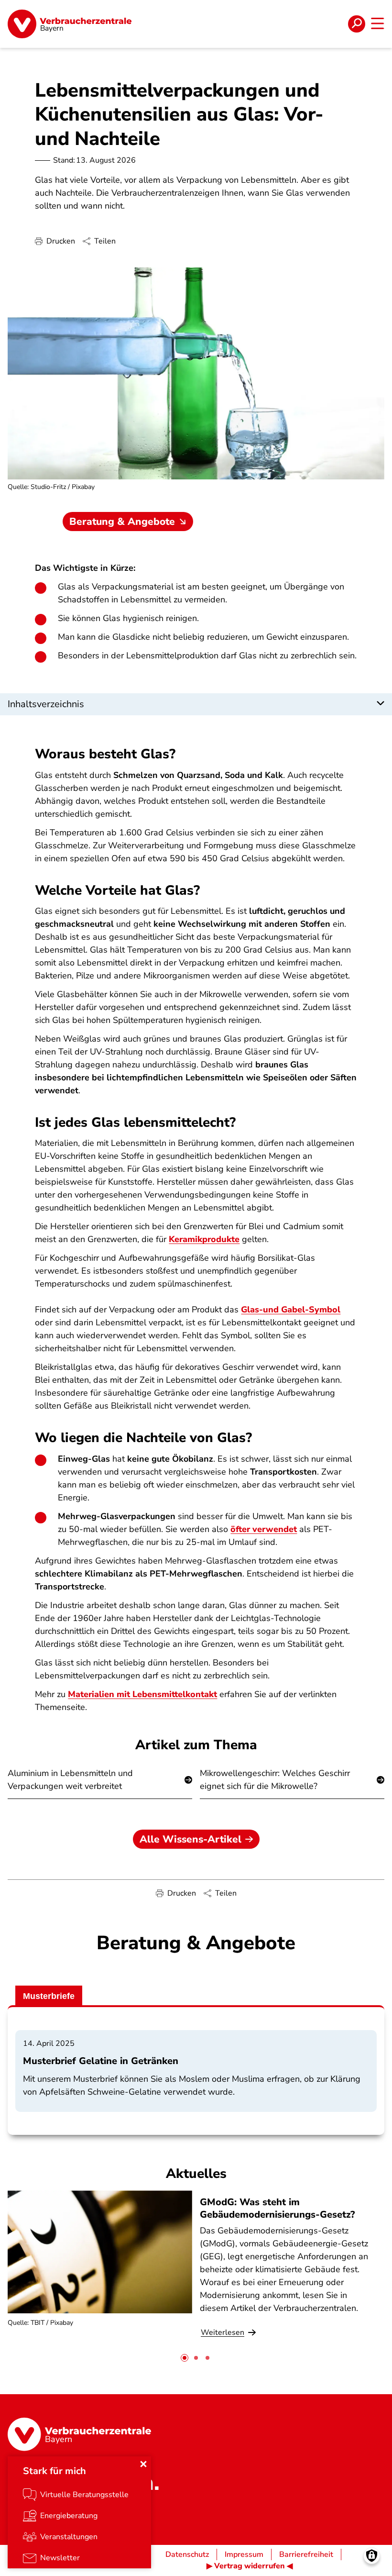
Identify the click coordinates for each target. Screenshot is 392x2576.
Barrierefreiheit (306, 2554)
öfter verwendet (264, 1529)
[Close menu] (143, 2464)
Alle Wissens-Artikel (191, 1839)
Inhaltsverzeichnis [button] (46, 704)
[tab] (185, 2358)
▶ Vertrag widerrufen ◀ (250, 2566)
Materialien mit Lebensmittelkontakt (142, 1694)
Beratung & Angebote (122, 522)
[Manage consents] (372, 2556)
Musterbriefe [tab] (49, 1996)
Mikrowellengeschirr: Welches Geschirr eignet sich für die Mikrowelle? (275, 1780)
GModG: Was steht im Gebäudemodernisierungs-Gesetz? (277, 2208)
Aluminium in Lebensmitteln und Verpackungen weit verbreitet (70, 1780)
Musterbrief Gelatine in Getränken (101, 2061)
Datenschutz (187, 2554)
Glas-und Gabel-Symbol (291, 1310)
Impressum (244, 2554)
